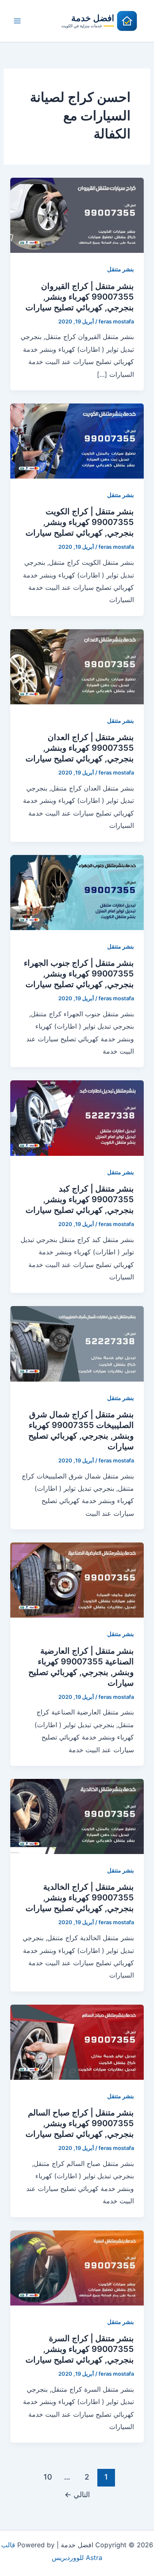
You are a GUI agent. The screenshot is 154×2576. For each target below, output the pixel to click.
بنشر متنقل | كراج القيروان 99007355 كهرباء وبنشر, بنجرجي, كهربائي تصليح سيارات (80, 297)
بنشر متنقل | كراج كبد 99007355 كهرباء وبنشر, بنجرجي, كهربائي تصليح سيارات (80, 1199)
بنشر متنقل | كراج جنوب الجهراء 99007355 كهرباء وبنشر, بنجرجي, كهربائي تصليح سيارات (79, 974)
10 (48, 2477)
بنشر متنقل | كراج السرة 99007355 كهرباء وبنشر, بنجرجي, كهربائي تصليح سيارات (80, 2349)
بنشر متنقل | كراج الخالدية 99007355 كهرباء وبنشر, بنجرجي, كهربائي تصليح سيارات (80, 1898)
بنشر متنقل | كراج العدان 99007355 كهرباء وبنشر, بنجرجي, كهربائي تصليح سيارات (80, 748)
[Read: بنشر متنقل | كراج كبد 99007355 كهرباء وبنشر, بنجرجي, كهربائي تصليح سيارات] (77, 1117)
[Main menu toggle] (17, 21)
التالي (77, 2494)
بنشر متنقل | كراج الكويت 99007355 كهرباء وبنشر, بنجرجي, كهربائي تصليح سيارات (80, 522)
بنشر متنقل (121, 269)
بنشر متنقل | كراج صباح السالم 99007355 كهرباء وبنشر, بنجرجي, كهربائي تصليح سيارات (80, 2123)
